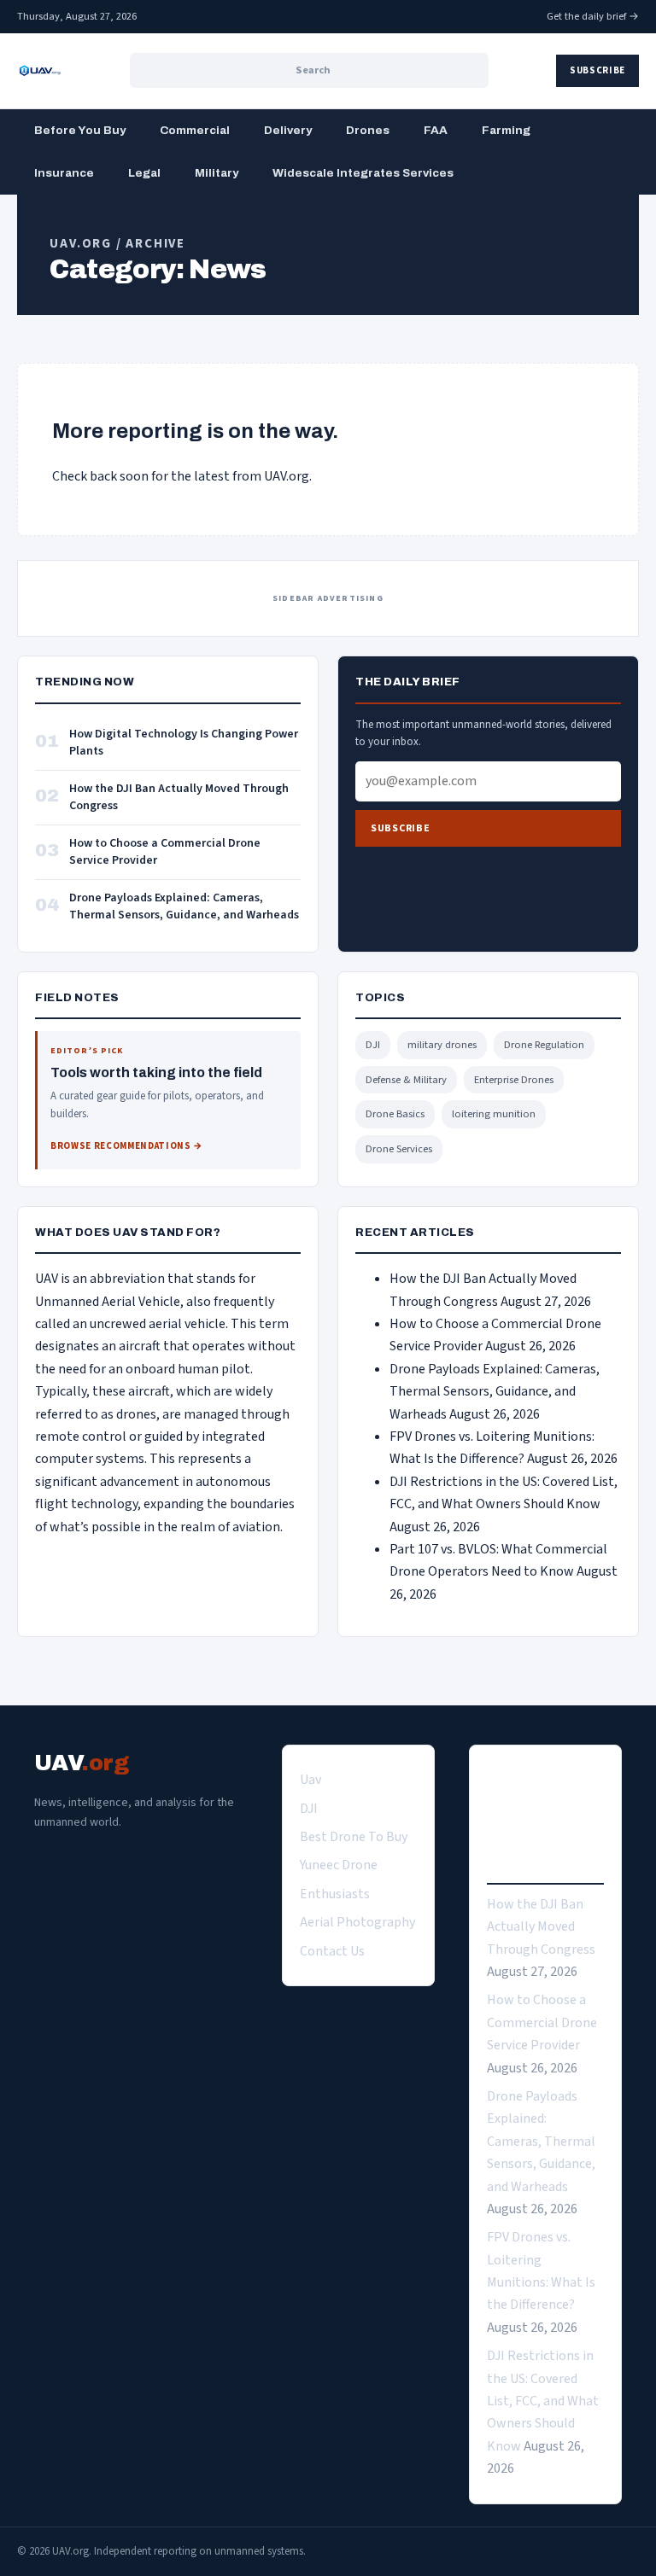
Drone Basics (395, 1114)
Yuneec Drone (339, 1865)
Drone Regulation (544, 1045)
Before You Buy (80, 130)
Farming (506, 130)
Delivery (288, 130)
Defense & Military (406, 1080)
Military (217, 173)
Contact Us (332, 1951)
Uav (310, 1780)
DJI (373, 1045)
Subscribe (597, 70)
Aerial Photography (357, 1922)
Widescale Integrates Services (363, 173)
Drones (368, 130)
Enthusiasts (335, 1894)
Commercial (195, 130)
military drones (442, 1045)
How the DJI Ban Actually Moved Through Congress (179, 798)
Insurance (64, 173)
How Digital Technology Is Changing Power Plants (184, 743)
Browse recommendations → (127, 1146)
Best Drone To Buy (354, 1837)
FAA (436, 130)
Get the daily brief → (593, 16)
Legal (144, 173)
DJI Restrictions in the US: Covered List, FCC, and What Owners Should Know (543, 2401)
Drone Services (399, 1149)
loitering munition (494, 1114)
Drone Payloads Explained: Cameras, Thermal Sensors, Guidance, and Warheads (184, 907)
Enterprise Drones (514, 1080)
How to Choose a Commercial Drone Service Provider (165, 852)
